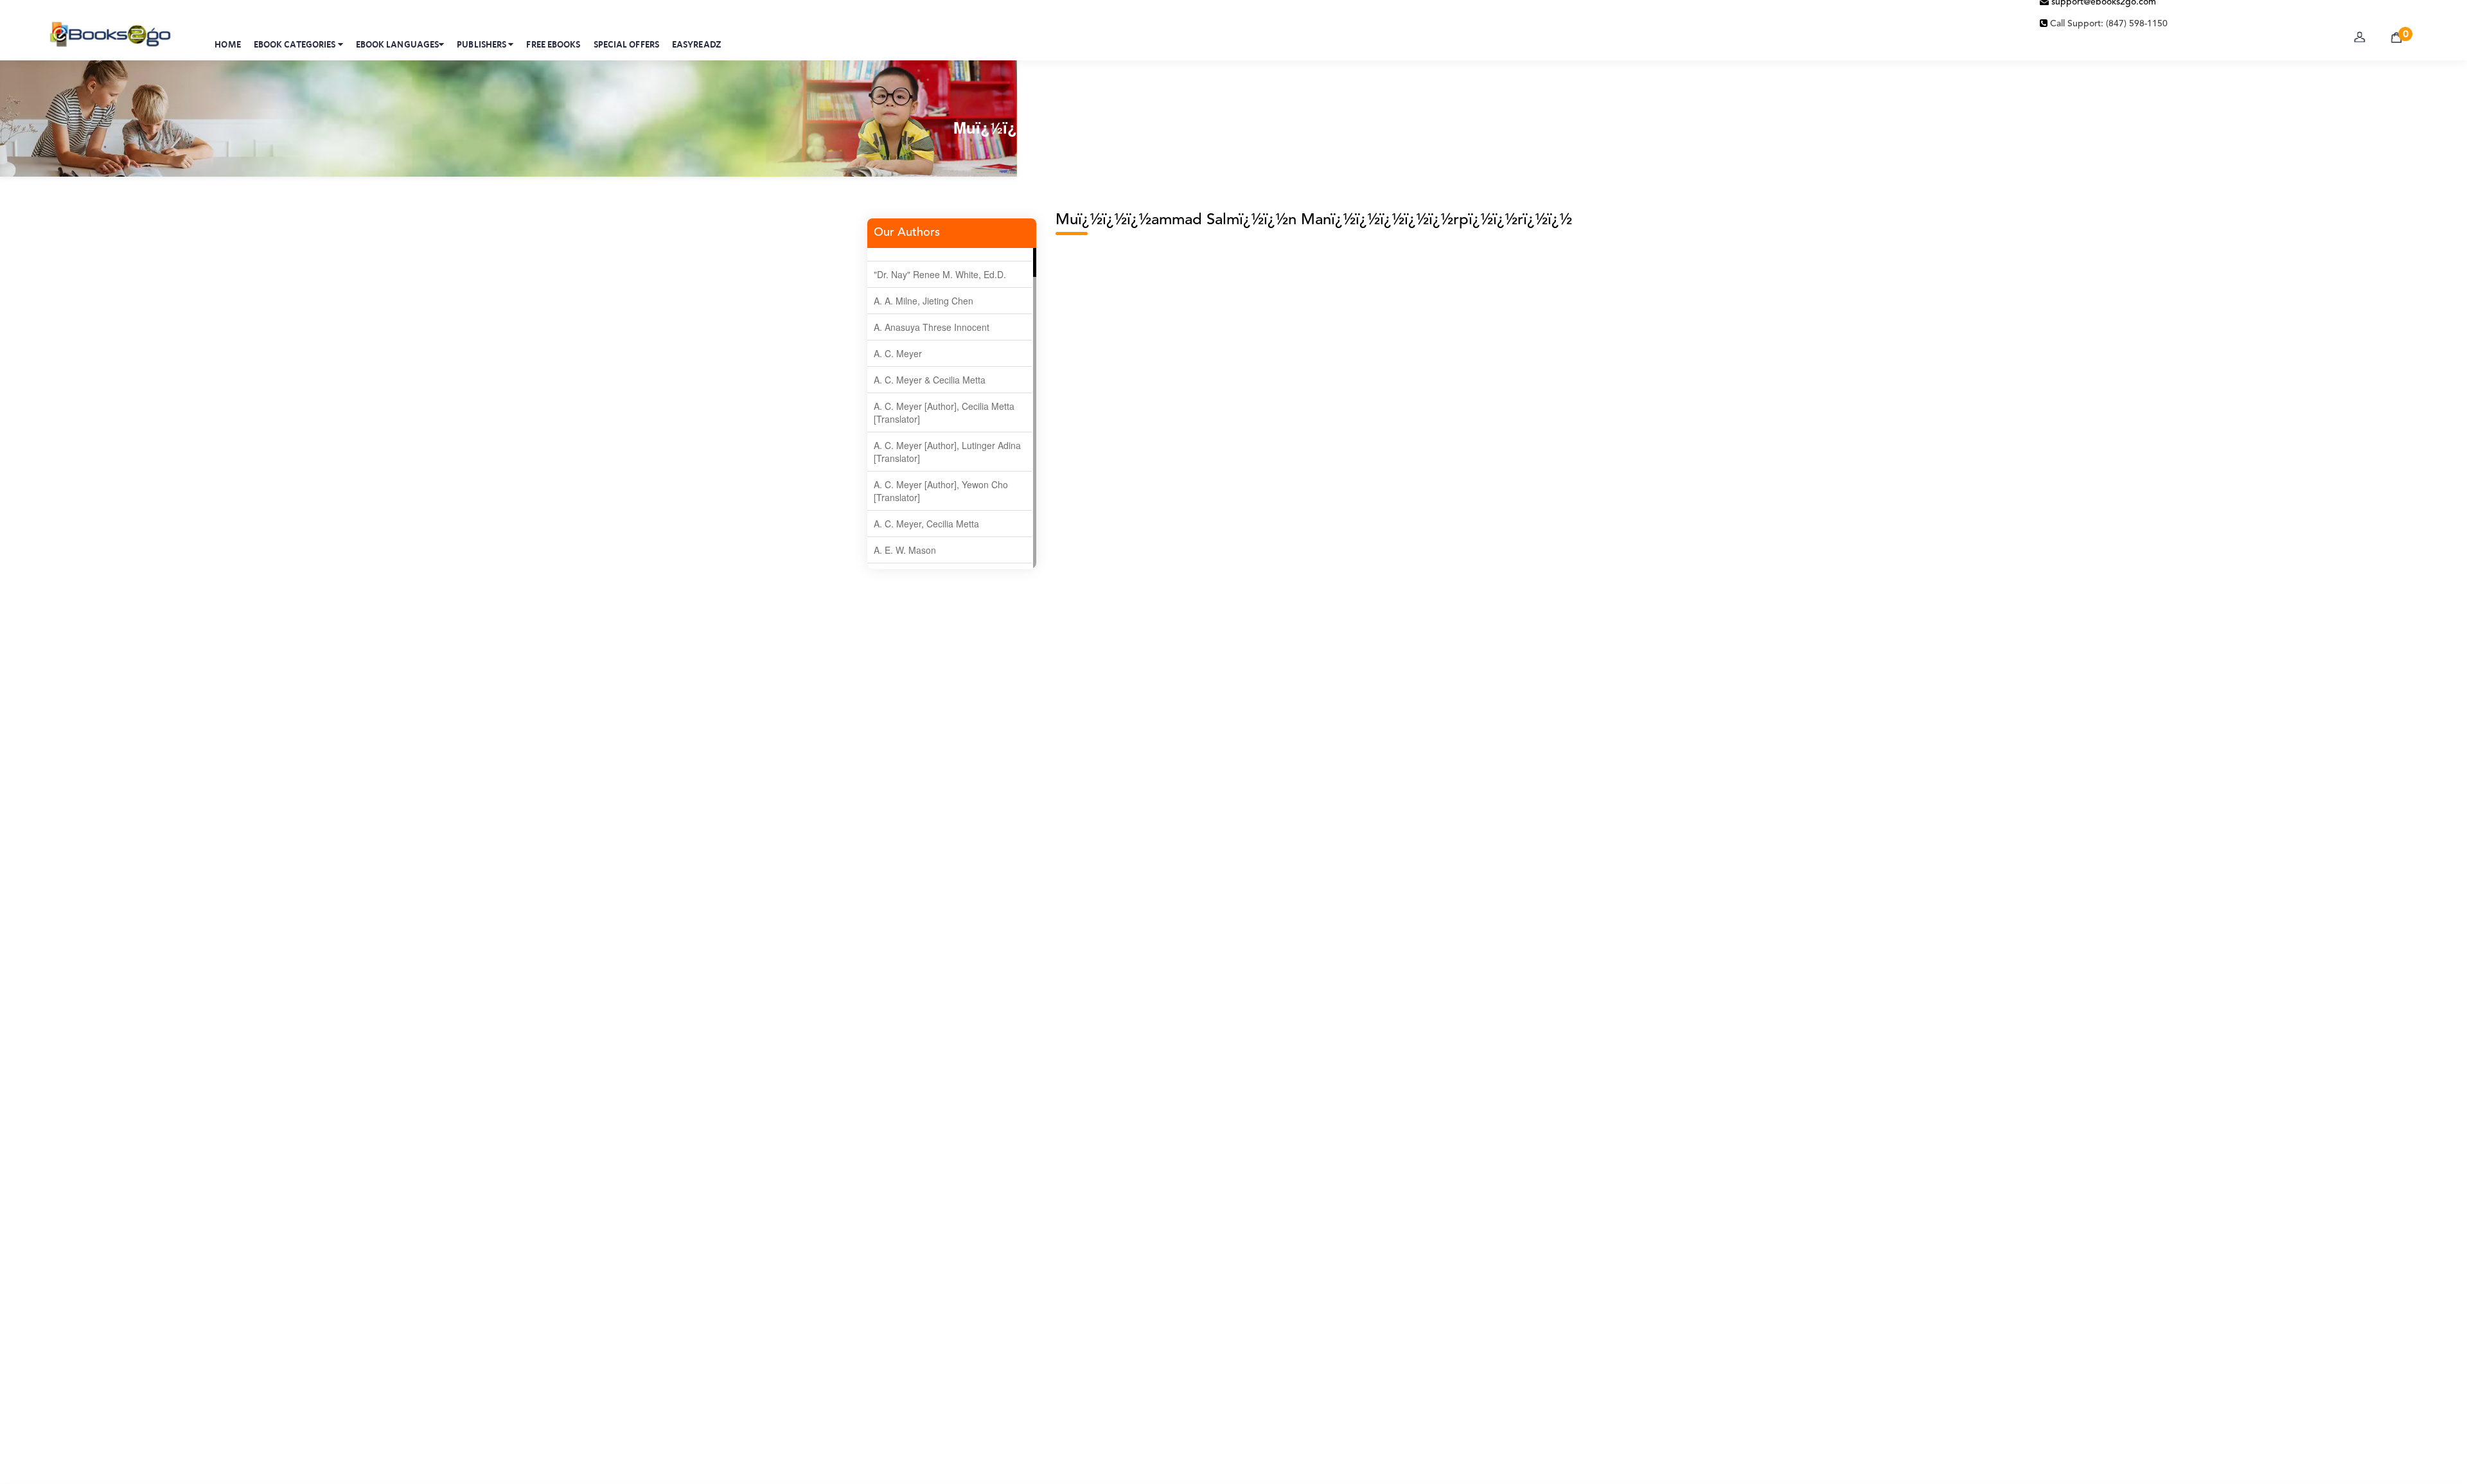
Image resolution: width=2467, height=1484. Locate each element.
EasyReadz (697, 44)
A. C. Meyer (898, 353)
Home (227, 44)
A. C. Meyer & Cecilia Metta (930, 380)
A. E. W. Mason (905, 550)
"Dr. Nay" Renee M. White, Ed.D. (940, 274)
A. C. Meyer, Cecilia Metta (926, 524)
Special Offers (626, 44)
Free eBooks (553, 44)
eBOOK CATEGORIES (296, 44)
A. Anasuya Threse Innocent (932, 327)
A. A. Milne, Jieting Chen (924, 301)
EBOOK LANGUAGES (398, 44)
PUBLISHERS (482, 44)
